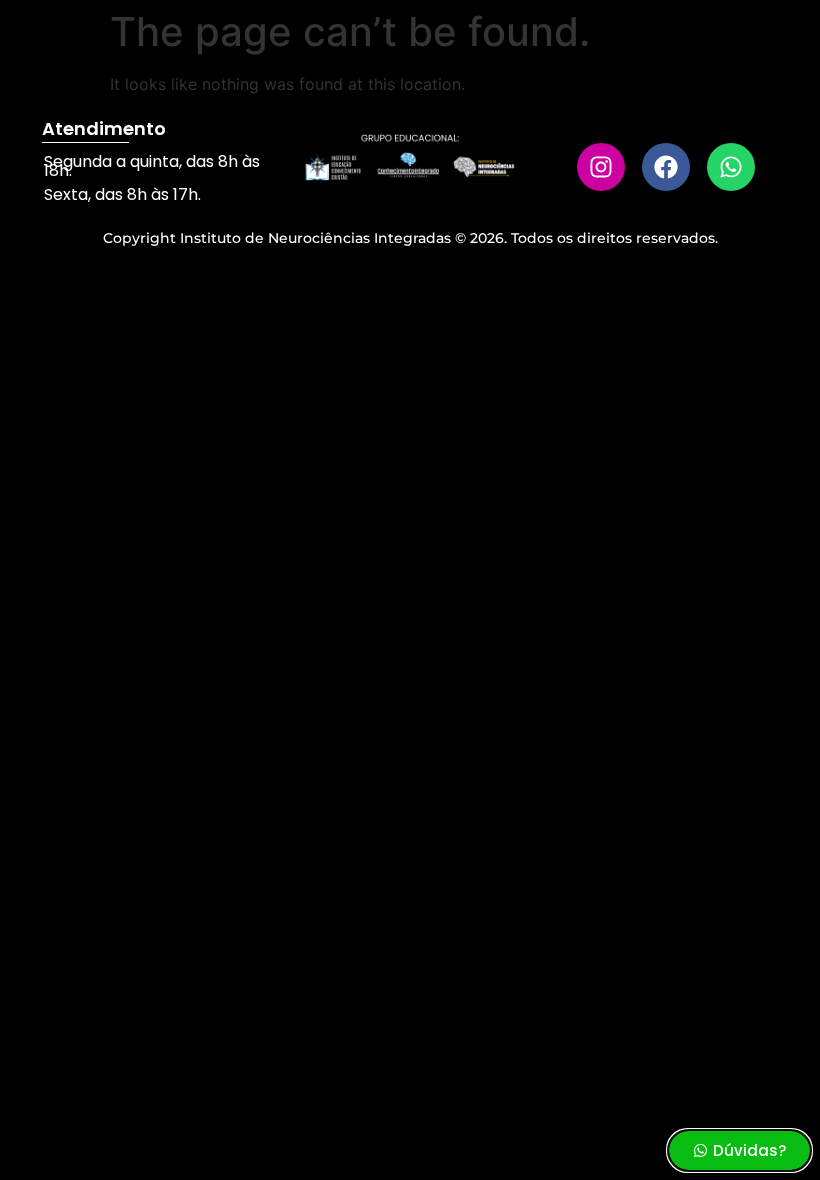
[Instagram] (601, 167)
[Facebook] (666, 167)
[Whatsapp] (731, 167)
